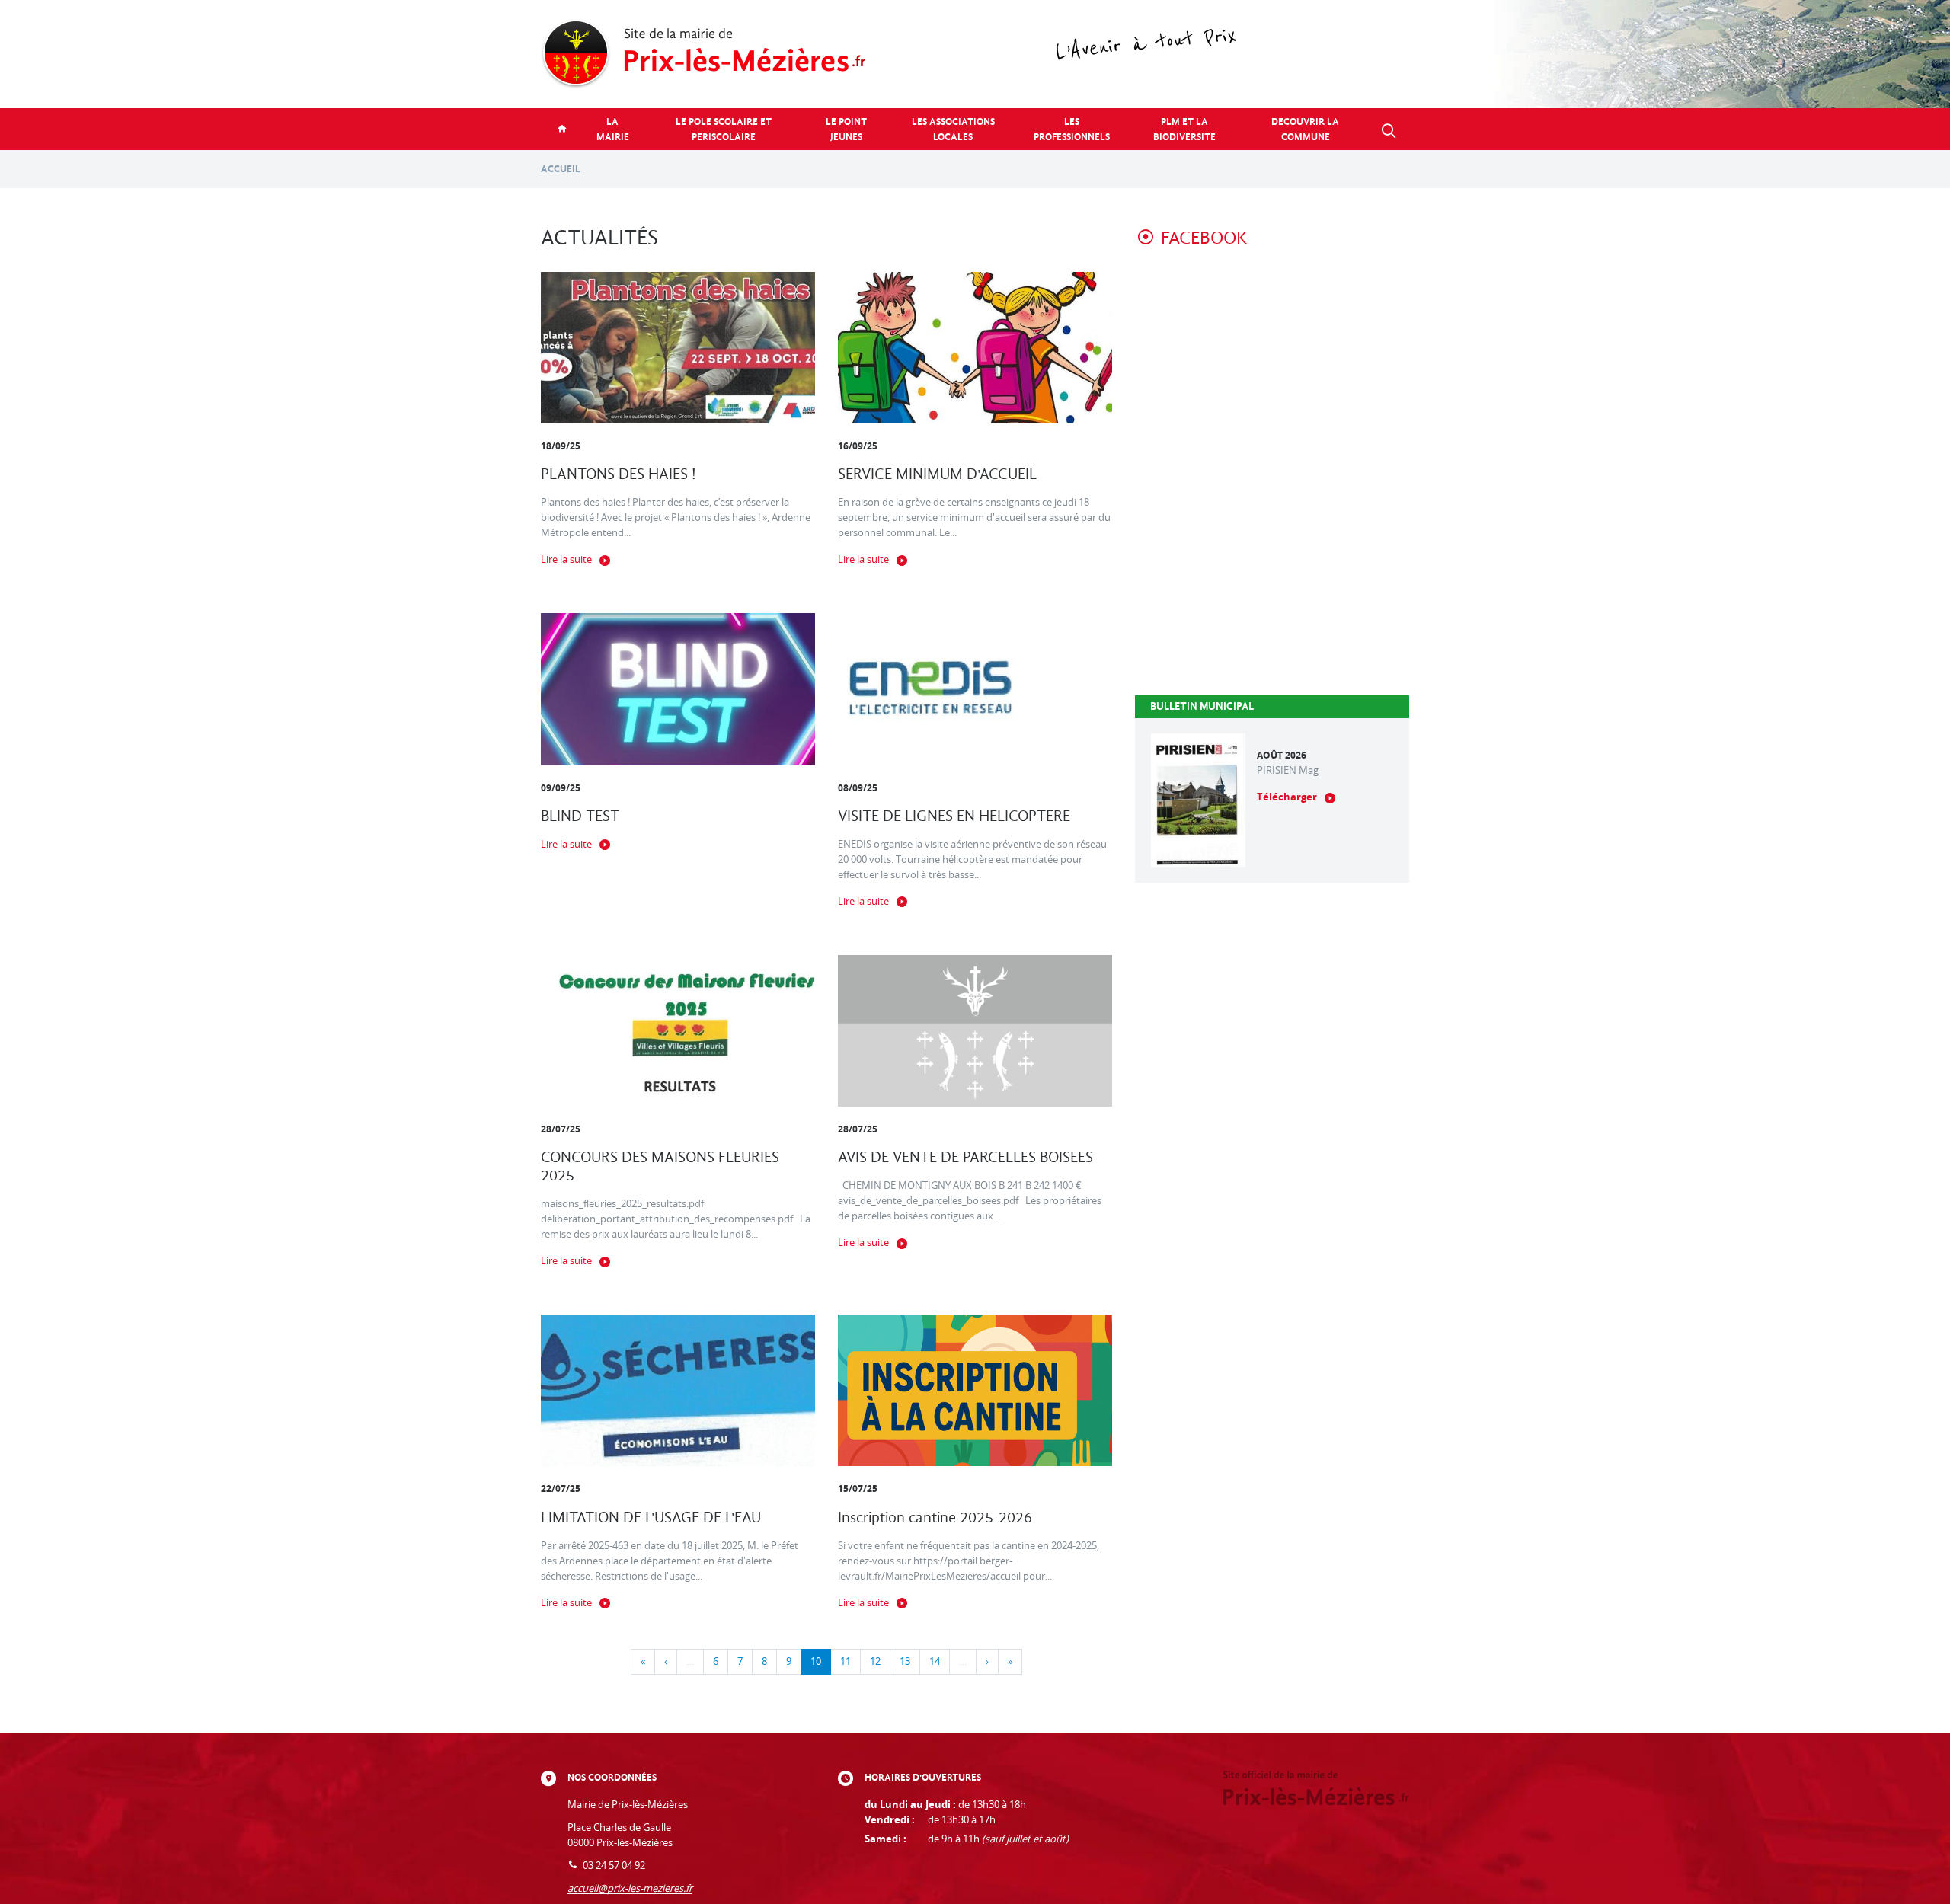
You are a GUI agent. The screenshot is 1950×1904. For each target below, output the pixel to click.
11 (846, 1661)
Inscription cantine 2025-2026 (935, 1517)
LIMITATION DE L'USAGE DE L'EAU (651, 1517)
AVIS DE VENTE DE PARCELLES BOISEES (965, 1157)
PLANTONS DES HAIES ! (619, 474)
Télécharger (1287, 797)
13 (905, 1661)
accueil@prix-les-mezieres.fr (630, 1888)
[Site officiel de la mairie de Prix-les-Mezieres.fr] (975, 54)
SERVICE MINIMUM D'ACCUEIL (937, 474)
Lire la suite (566, 559)
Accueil (561, 169)
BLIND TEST (580, 816)
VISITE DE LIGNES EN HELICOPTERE (954, 816)
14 (935, 1661)
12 (875, 1661)
